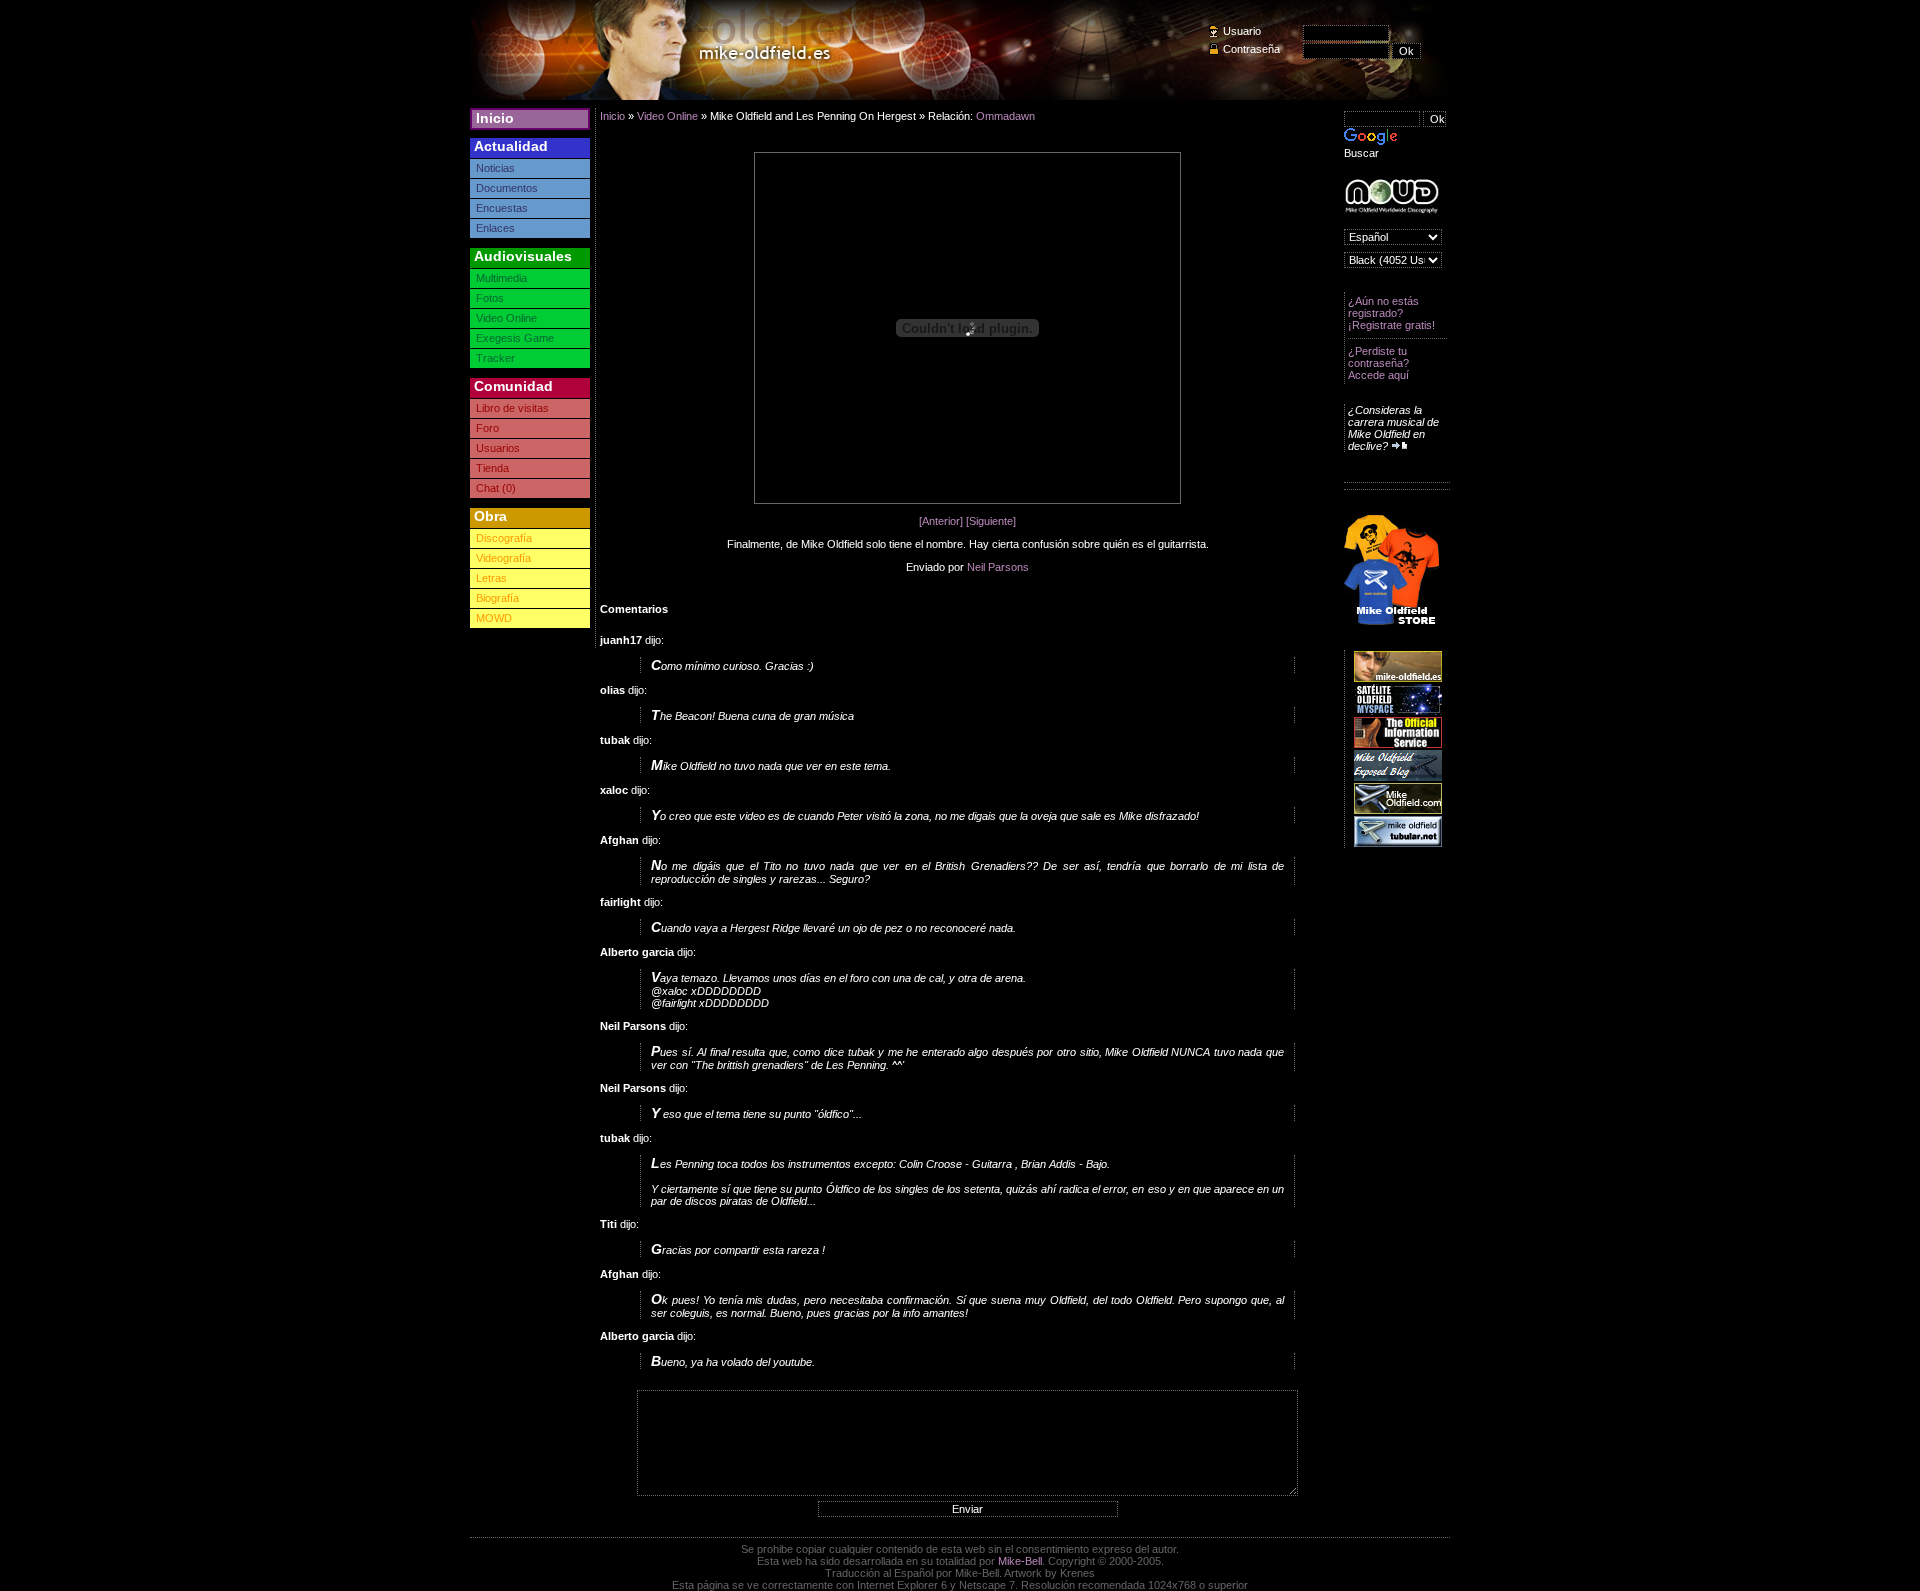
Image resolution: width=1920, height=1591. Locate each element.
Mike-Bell (1020, 1561)
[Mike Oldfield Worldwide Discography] (1391, 196)
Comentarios (634, 609)
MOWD (494, 618)
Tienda (492, 468)
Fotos (490, 298)
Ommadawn (1005, 116)
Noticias (495, 168)
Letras (491, 578)
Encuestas (502, 208)
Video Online (506, 318)
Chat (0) (496, 488)
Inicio (495, 118)
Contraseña (1251, 49)
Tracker (495, 358)
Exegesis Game (515, 338)
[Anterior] (941, 521)
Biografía (497, 598)
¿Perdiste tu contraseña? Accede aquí (1378, 363)
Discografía (504, 538)
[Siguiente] (991, 521)
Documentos (507, 188)
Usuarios (498, 448)
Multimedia (501, 278)
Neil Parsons (998, 567)
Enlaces (495, 228)
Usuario (1242, 31)
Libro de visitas (512, 408)
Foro (487, 428)
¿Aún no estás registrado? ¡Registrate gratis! (1391, 313)
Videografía (503, 558)
